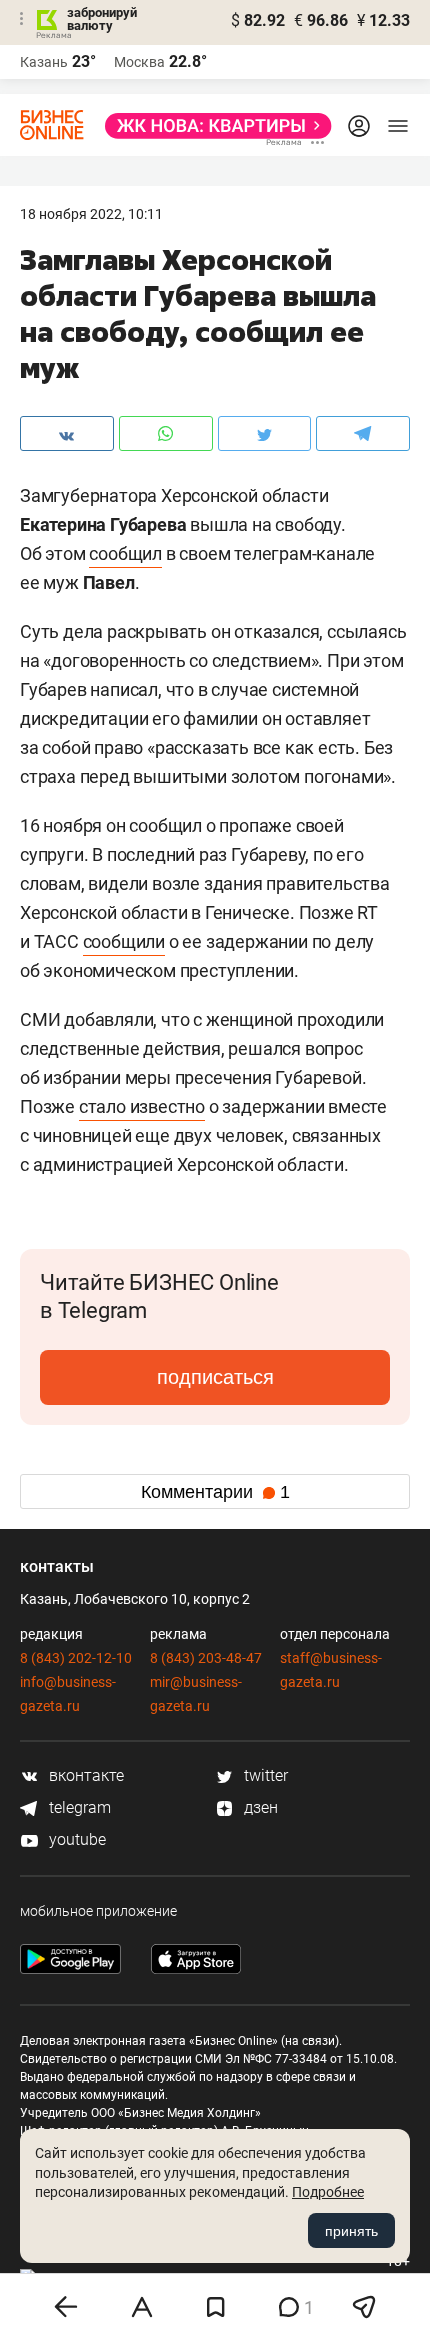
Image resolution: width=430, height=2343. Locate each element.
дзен (259, 1807)
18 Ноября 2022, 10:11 (91, 214)
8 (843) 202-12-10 (76, 1658)
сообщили (124, 941)
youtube (75, 1839)
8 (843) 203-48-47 (206, 1658)
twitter (264, 1775)
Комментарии (215, 1492)
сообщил (125, 553)
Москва (139, 62)
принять (351, 2231)
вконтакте (84, 1775)
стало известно (142, 1106)
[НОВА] (212, 126)
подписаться (215, 1377)
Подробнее (328, 2192)
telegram (78, 1807)
